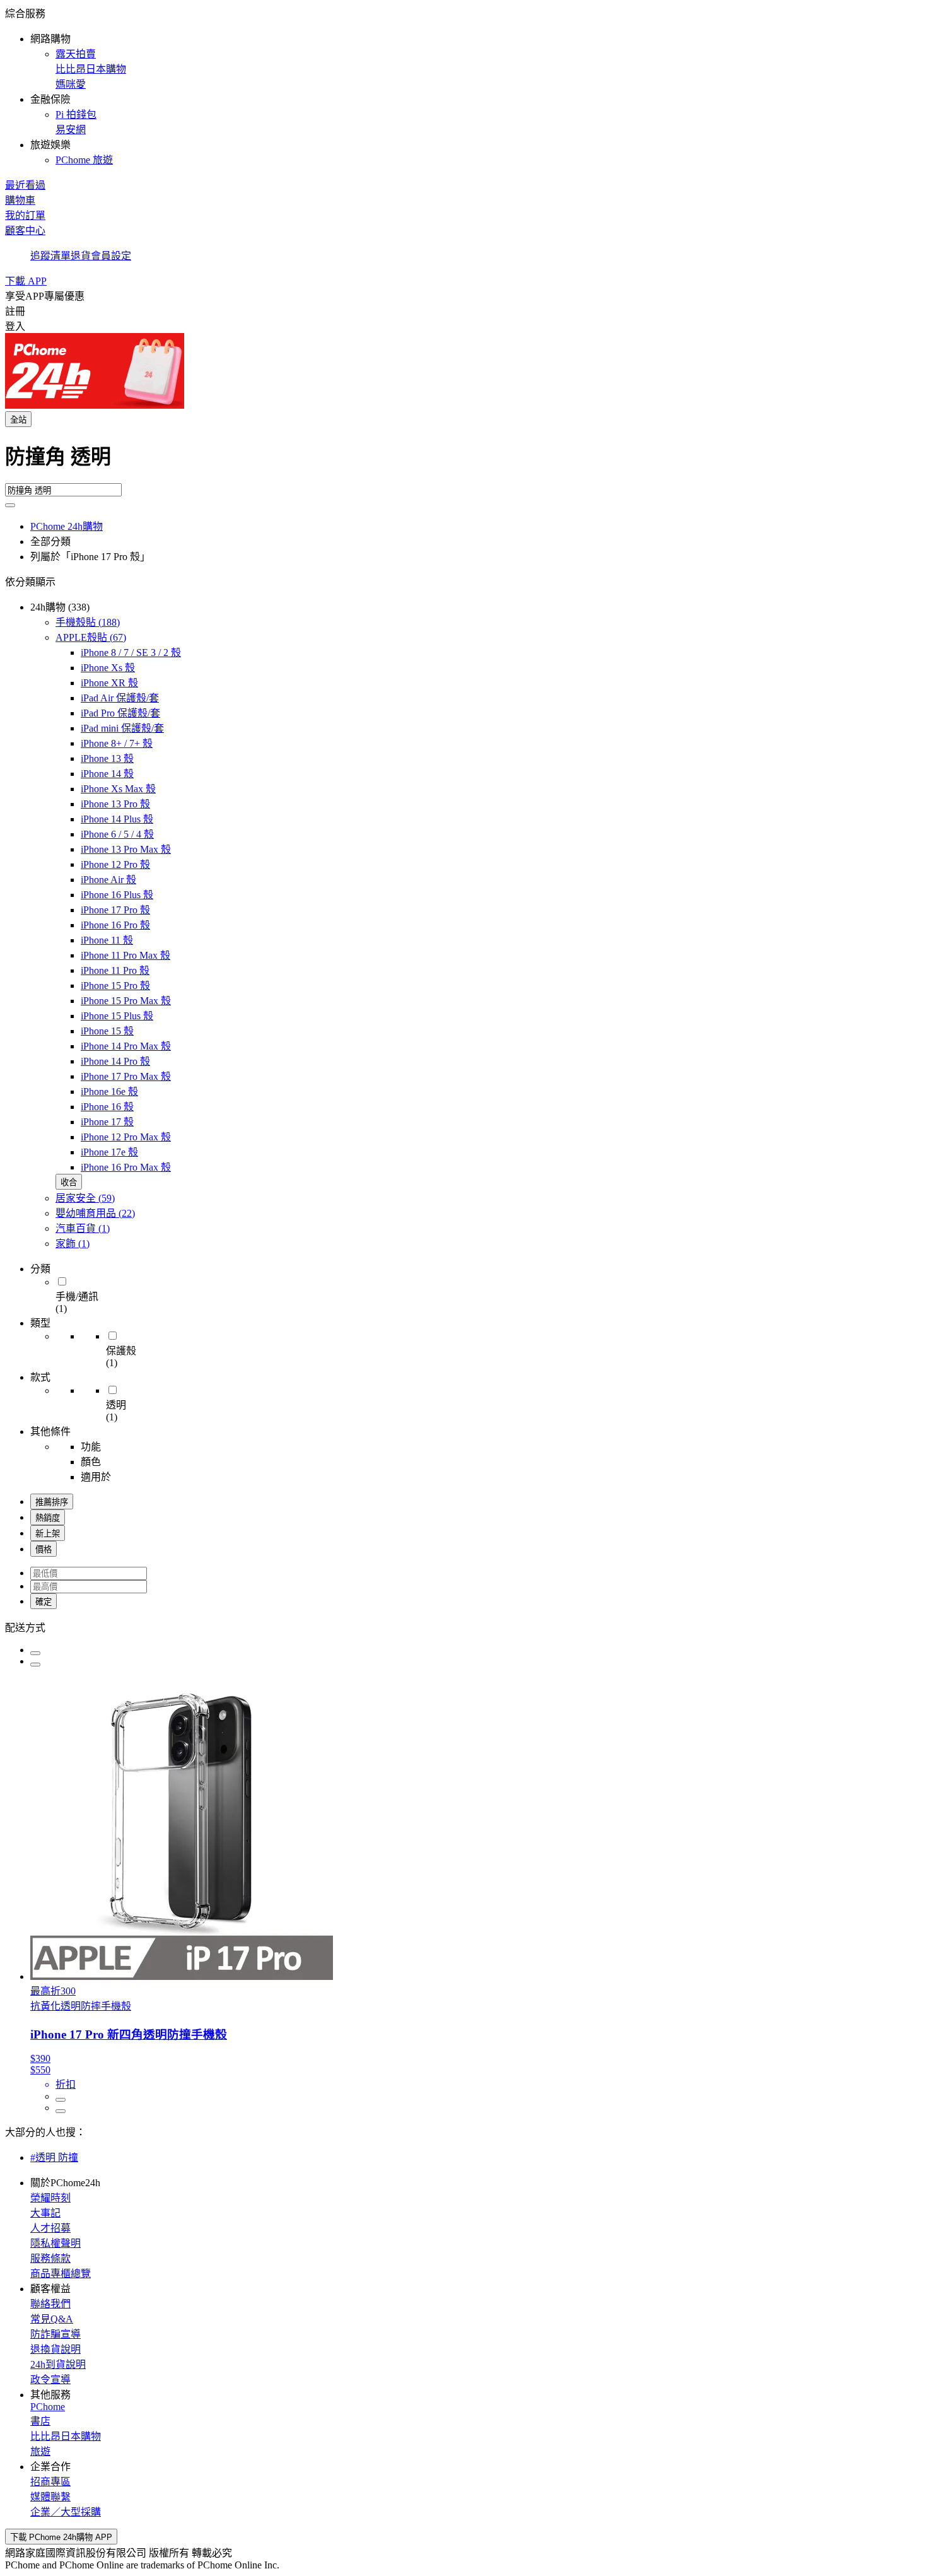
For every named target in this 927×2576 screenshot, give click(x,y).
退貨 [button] (81, 256)
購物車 (20, 200)
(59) (85, 1198)
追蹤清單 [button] (50, 256)
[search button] (10, 505)
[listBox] (463, 1627)
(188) (88, 622)
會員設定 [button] (111, 256)
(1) (83, 1228)
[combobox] (463, 462)
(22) (95, 1213)
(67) (91, 637)
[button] (463, 86)
